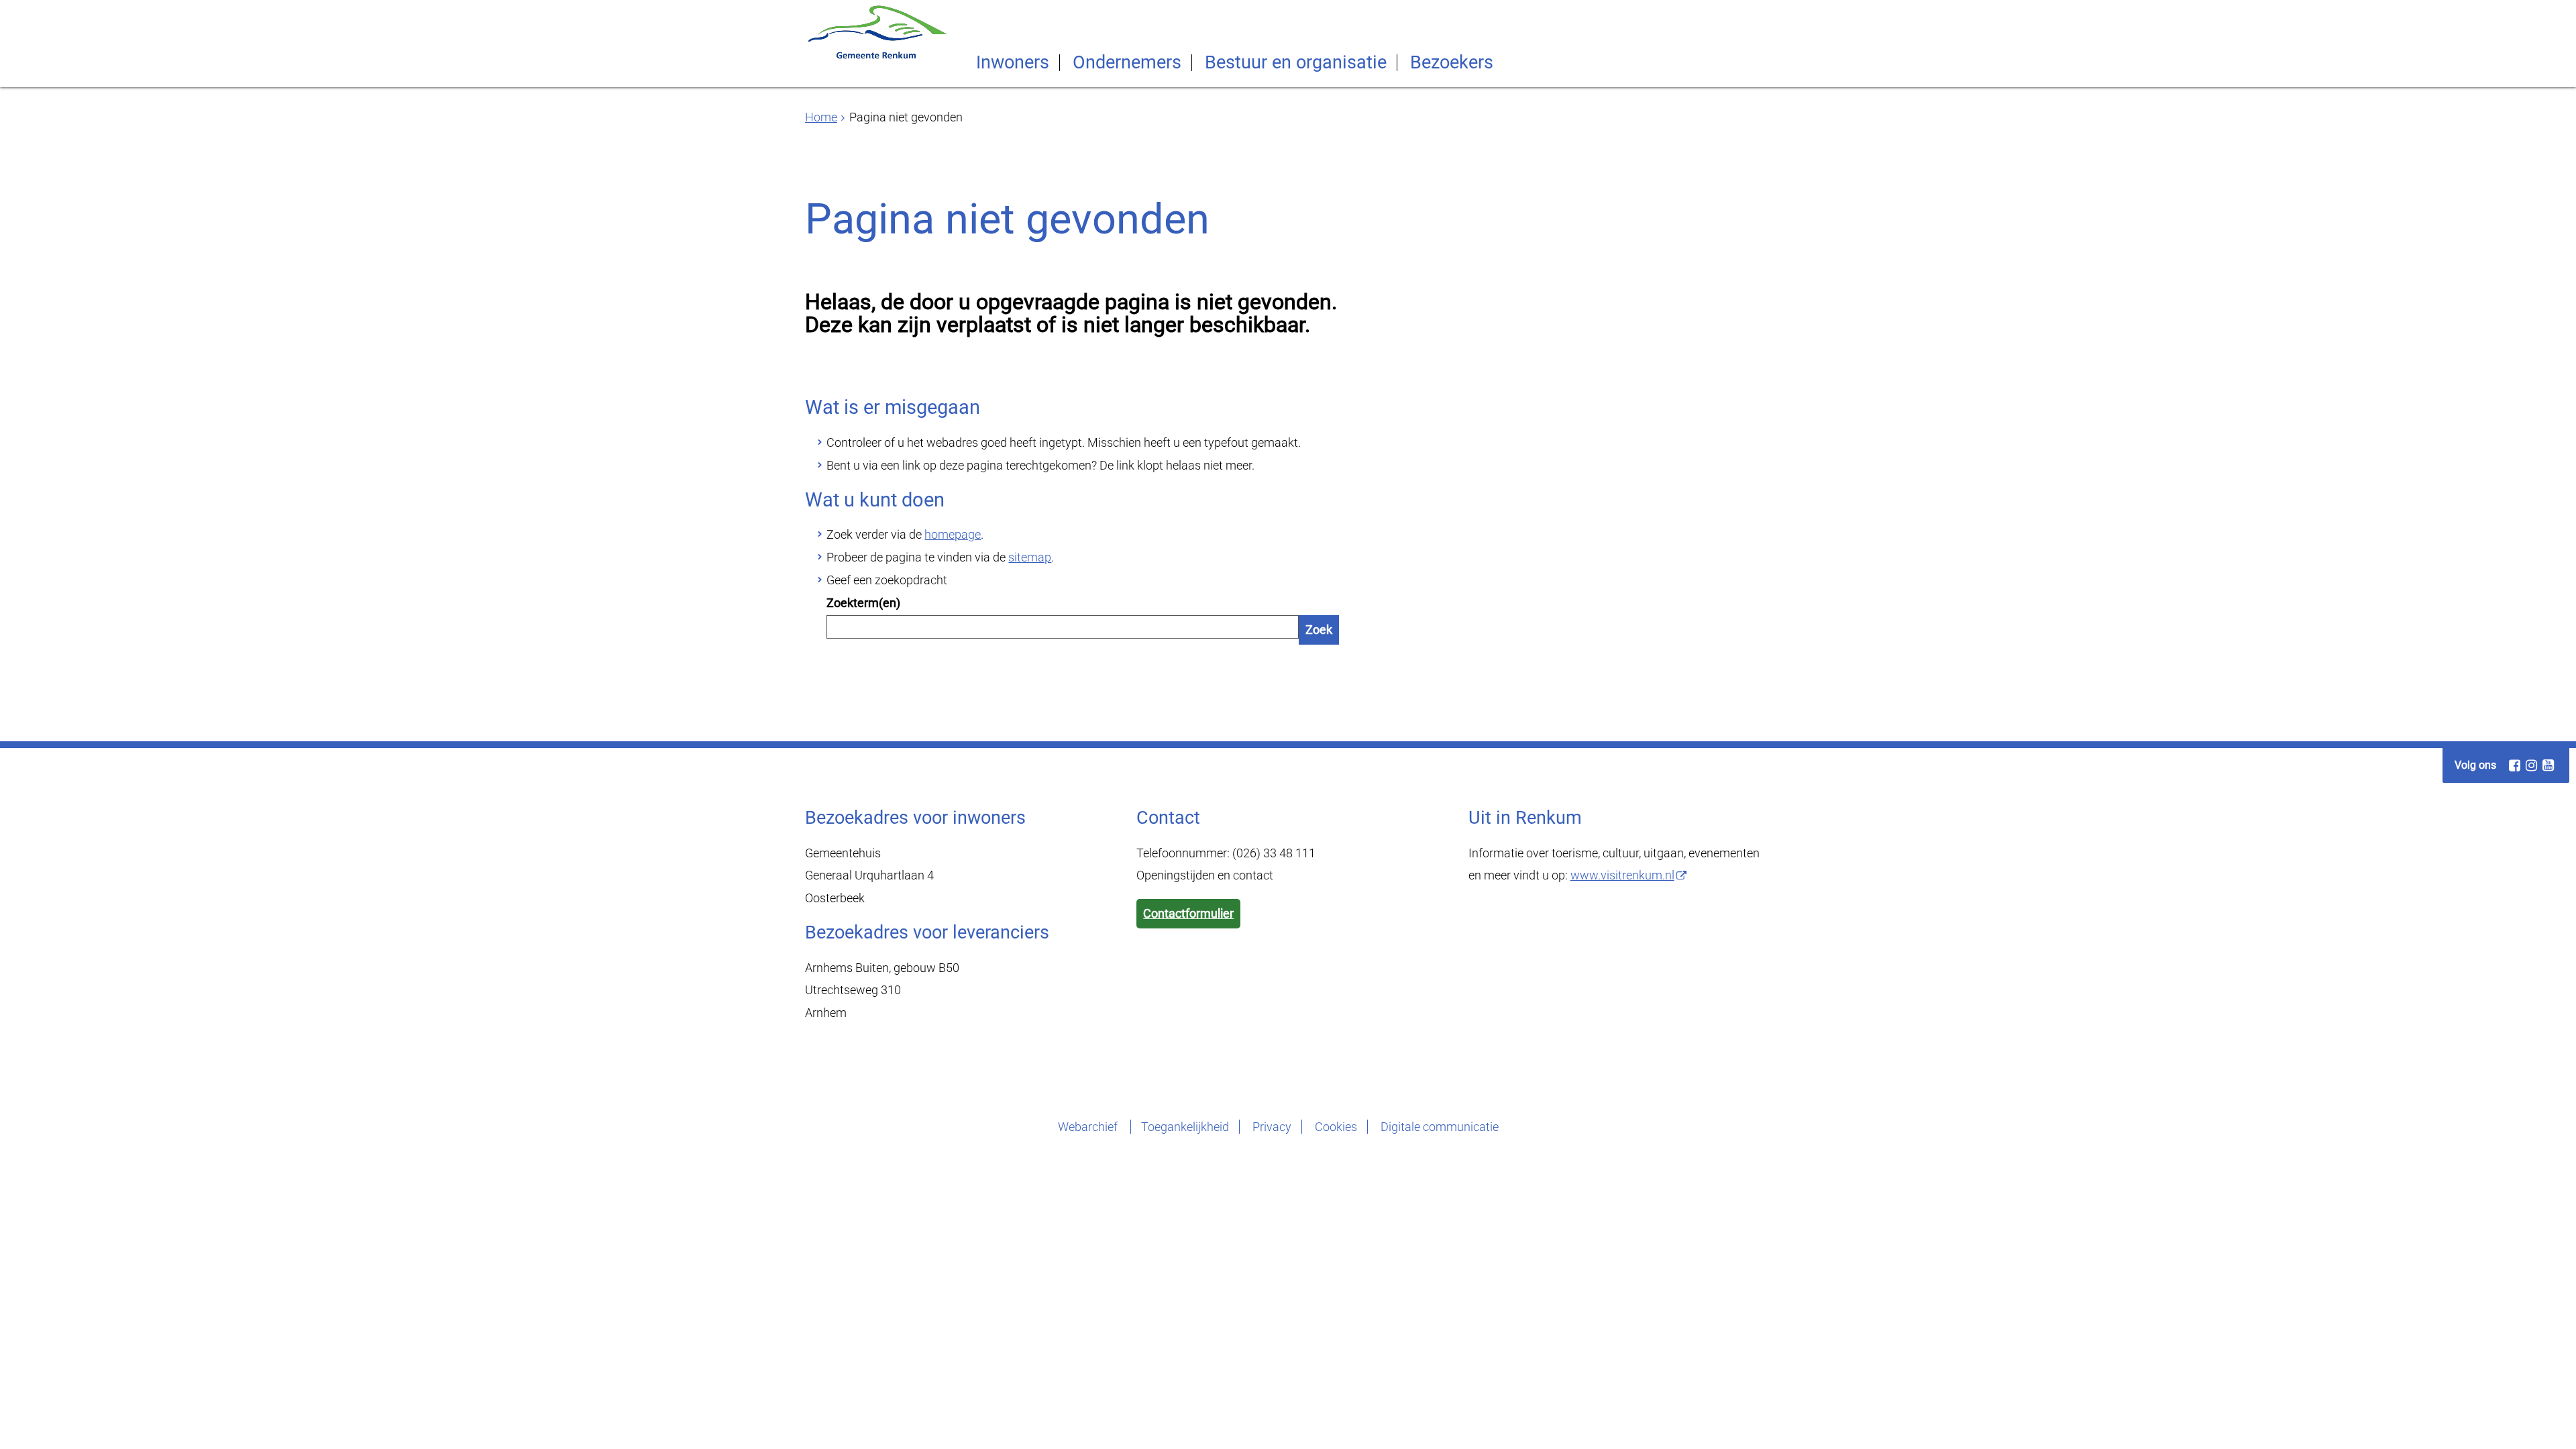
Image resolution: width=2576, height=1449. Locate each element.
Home (821, 117)
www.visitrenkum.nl (1622, 875)
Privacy (1272, 1127)
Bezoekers (1452, 63)
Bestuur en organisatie (1296, 63)
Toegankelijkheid (1185, 1127)
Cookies (1336, 1127)
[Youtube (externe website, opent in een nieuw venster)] (2548, 765)
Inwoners (1013, 63)
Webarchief (1089, 1127)
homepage (953, 534)
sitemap (1030, 557)
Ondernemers (1127, 63)
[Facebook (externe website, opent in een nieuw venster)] (2514, 765)
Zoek (1319, 630)
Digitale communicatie (1440, 1127)
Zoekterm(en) (863, 603)
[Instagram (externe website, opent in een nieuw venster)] (2531, 765)
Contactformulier (1188, 913)
